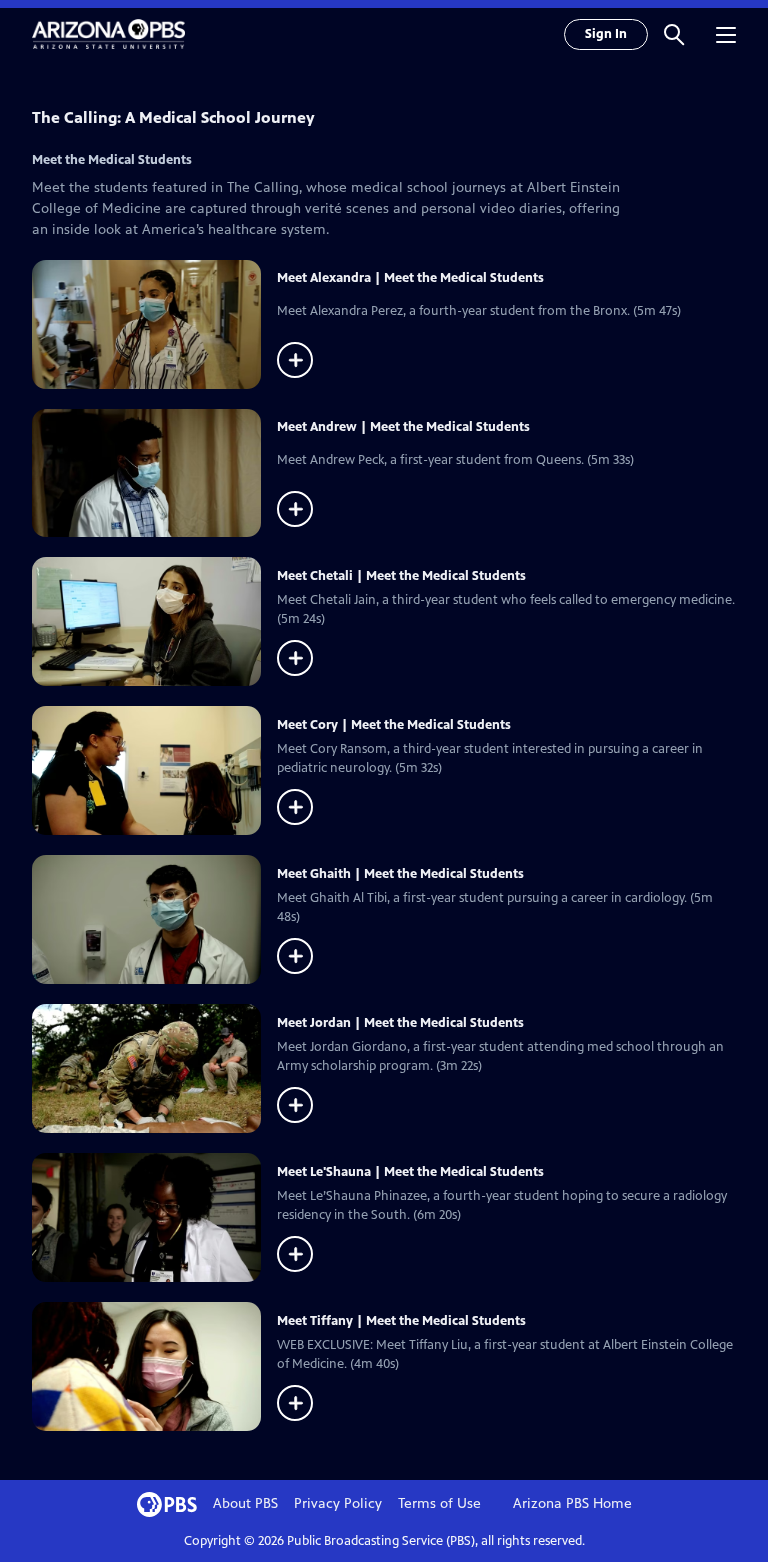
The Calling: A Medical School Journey (173, 117)
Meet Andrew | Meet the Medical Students (403, 427)
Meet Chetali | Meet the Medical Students (401, 576)
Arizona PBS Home (572, 1503)
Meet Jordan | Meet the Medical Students (400, 1023)
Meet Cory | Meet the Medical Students (394, 725)
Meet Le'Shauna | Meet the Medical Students (410, 1172)
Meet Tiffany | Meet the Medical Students (401, 1321)
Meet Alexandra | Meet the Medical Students (410, 278)
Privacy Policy (338, 1503)
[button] (674, 34)
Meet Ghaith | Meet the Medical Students (400, 874)
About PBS (245, 1503)
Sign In (606, 34)
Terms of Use (439, 1503)
